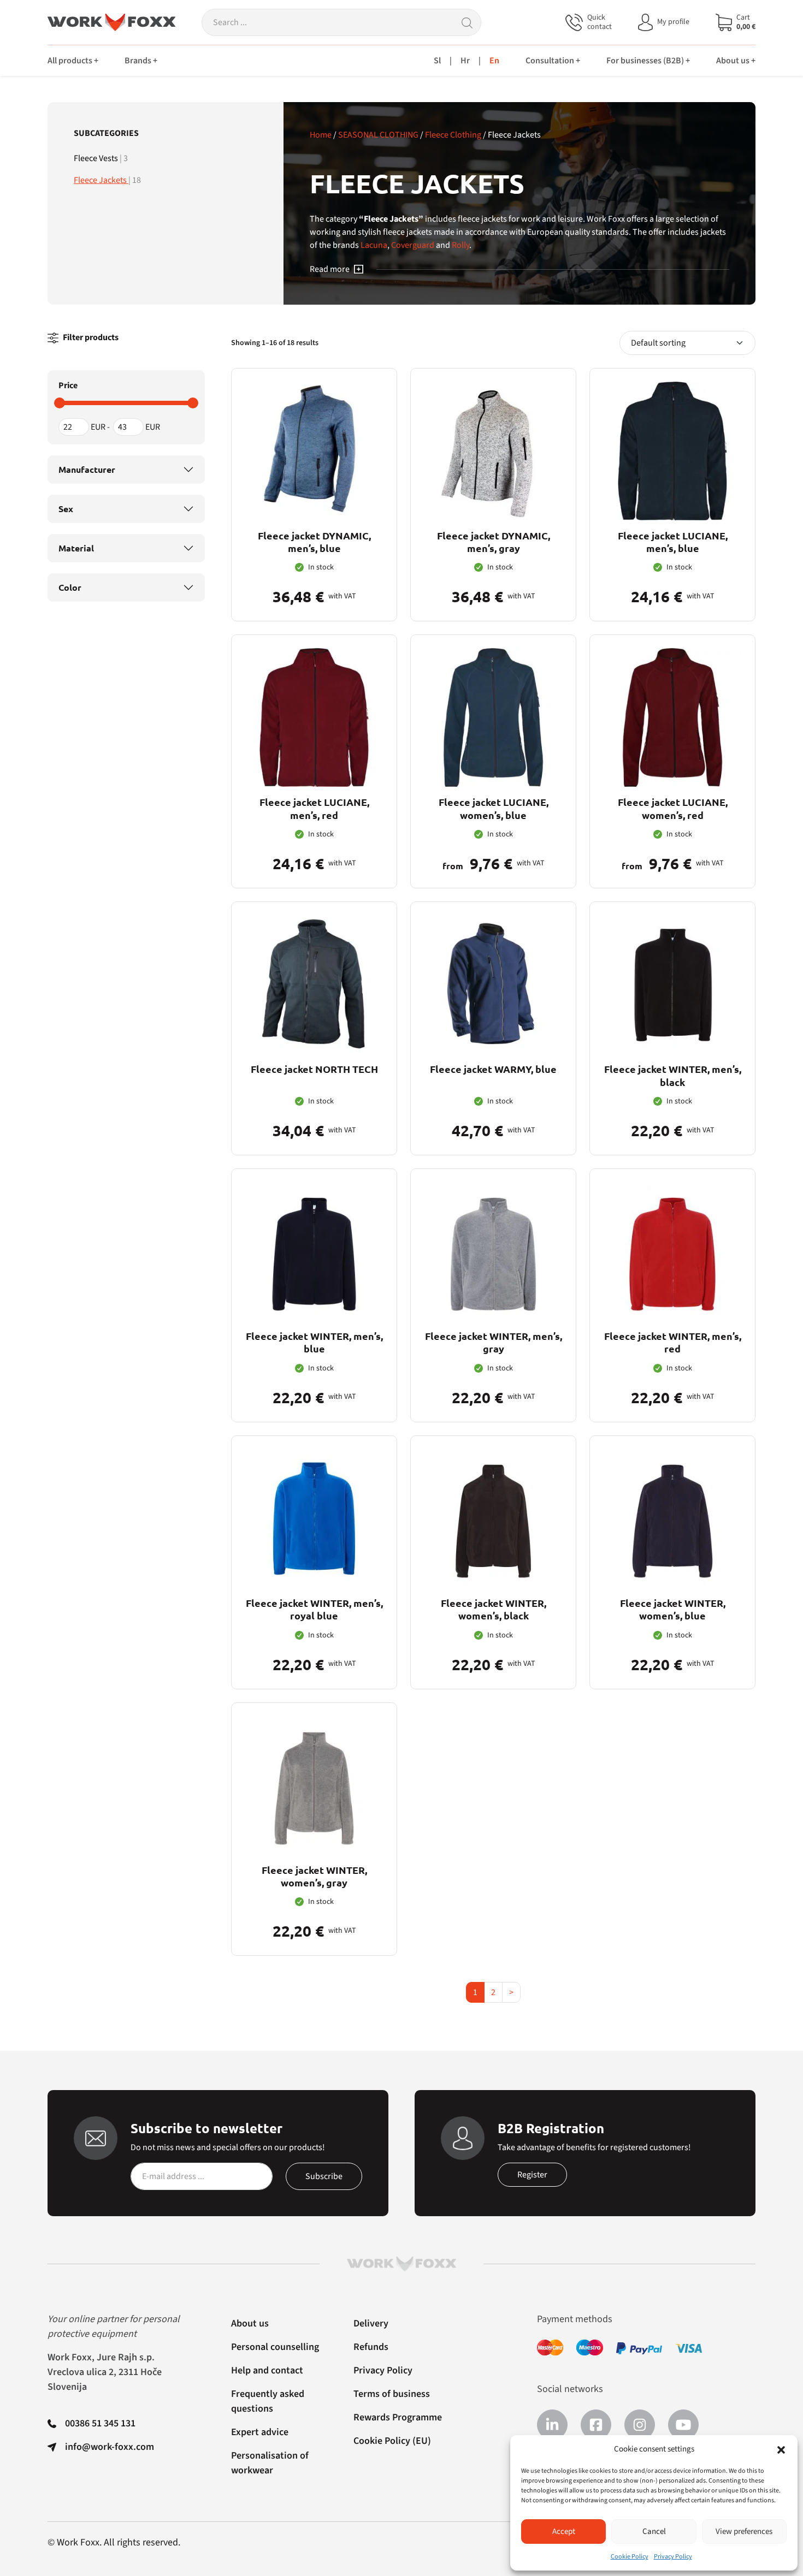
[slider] (60, 403)
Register (532, 2175)
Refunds (371, 2347)
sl (437, 61)
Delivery (371, 2323)
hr (465, 61)
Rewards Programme (398, 2417)
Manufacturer (87, 469)
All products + (73, 61)
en (494, 61)
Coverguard (413, 245)
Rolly (460, 245)
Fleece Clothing (453, 135)
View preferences (744, 2532)
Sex (66, 509)
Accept (564, 2532)
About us (250, 2323)
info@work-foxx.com (110, 2447)
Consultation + (553, 61)
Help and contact (267, 2370)
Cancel (654, 2532)
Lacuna (374, 245)
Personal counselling (275, 2347)
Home (321, 135)
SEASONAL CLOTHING (378, 135)
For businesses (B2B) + (648, 61)
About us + (736, 61)
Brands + (141, 61)
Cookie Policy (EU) (392, 2441)
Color (70, 587)
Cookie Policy (630, 2557)
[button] (781, 2449)
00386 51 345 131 (100, 2423)
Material (76, 548)
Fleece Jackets (101, 180)
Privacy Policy (673, 2557)
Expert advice (260, 2432)
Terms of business (392, 2394)
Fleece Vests (97, 158)
